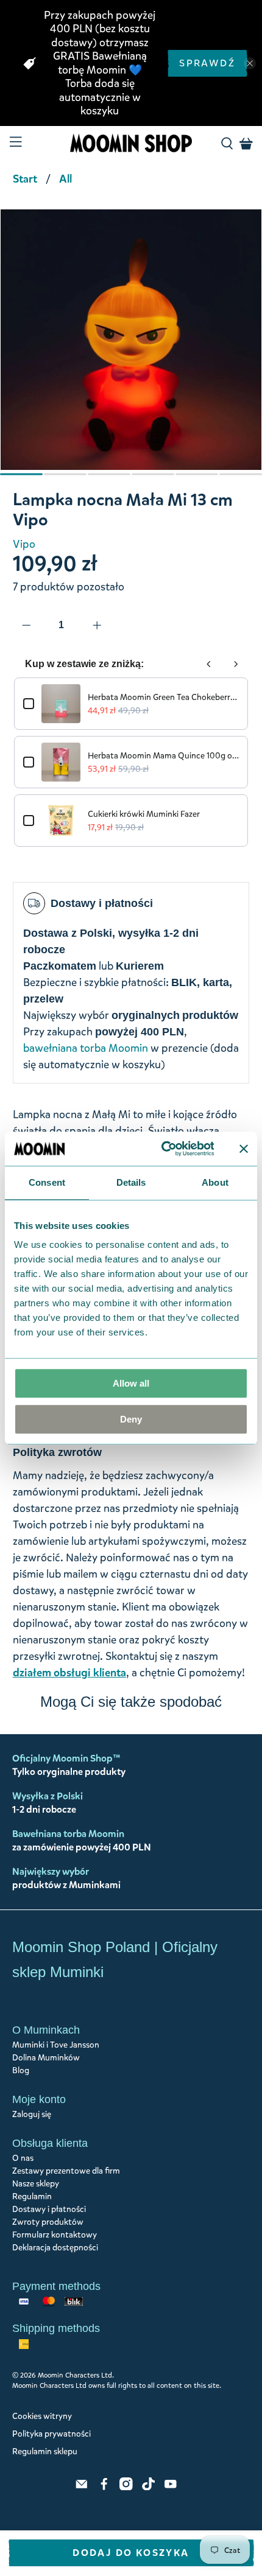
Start (25, 179)
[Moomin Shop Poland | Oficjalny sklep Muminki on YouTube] (171, 2487)
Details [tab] (131, 1182)
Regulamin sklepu (45, 2452)
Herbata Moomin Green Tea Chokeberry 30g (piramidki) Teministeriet (164, 697)
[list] (131, 346)
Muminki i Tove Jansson (56, 2045)
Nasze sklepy (36, 2184)
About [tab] (215, 1182)
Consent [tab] (47, 1182)
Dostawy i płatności (49, 2209)
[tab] (21, 474)
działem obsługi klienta (69, 1673)
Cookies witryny (42, 2416)
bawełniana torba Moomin (86, 1048)
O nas (23, 2158)
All (65, 179)
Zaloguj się (32, 2114)
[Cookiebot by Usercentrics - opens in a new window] (162, 1149)
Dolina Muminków (46, 2058)
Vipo (24, 544)
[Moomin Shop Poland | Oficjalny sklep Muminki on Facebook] (104, 2487)
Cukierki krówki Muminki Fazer (144, 814)
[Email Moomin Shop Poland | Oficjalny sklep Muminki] (82, 2487)
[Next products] (236, 664)
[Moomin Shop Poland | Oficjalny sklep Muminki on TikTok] (149, 2487)
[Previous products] (209, 664)
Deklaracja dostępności (55, 2248)
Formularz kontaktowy (55, 2235)
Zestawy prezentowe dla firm (66, 2171)
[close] (250, 63)
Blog (21, 2070)
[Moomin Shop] (131, 143)
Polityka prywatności (51, 2434)
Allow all (131, 1383)
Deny (131, 1419)
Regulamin (32, 2196)
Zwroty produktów (48, 2222)
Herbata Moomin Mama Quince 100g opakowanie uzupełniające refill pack (164, 756)
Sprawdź (207, 63)
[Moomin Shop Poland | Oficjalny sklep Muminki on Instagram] (126, 2487)
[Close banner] (244, 1149)
